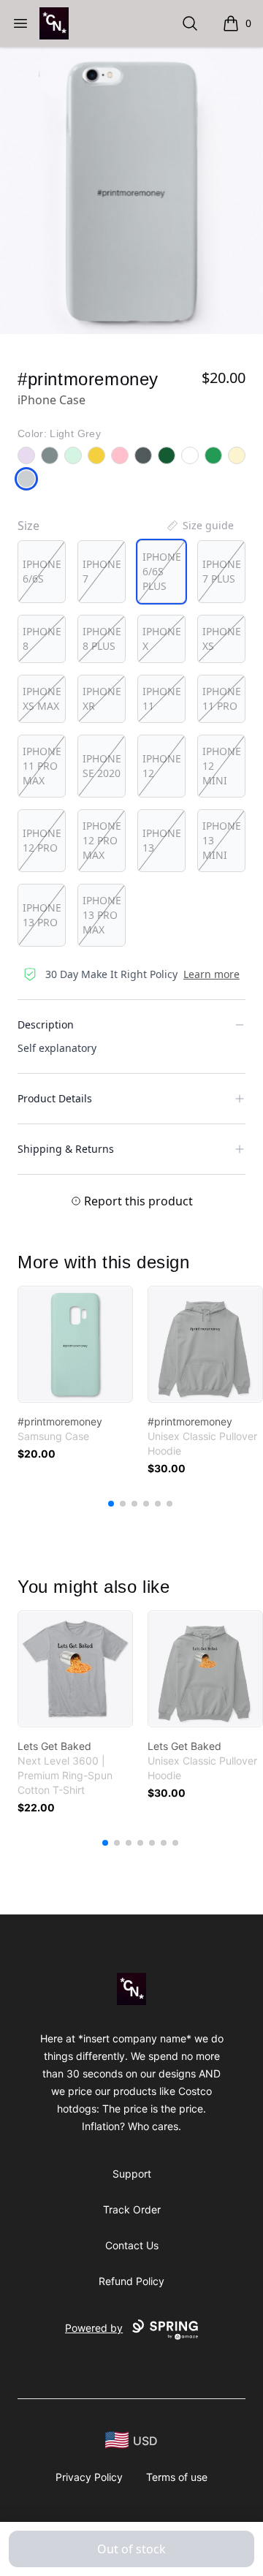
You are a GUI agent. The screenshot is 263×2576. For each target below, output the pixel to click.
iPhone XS (222, 639)
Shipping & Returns (66, 1149)
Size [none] (28, 526)
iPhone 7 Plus (222, 571)
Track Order (132, 2209)
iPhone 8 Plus (102, 639)
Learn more (211, 974)
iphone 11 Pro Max (42, 766)
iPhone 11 (162, 698)
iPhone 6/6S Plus (162, 571)
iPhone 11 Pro (222, 698)
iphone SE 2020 (102, 766)
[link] (75, 1344)
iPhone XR (102, 698)
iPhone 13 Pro (42, 915)
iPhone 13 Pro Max (102, 915)
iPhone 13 (162, 840)
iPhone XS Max (42, 698)
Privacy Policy (89, 2477)
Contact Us (132, 2245)
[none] (199, 526)
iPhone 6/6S (42, 571)
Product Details (55, 1098)
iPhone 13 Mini (222, 840)
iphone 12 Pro (42, 840)
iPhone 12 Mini (222, 766)
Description (46, 1024)
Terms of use (177, 2477)
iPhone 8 (42, 639)
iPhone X (162, 639)
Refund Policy (131, 2281)
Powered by (94, 2328)
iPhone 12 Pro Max (102, 840)
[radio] (42, 572)
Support (132, 2174)
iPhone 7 (102, 571)
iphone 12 (162, 766)
